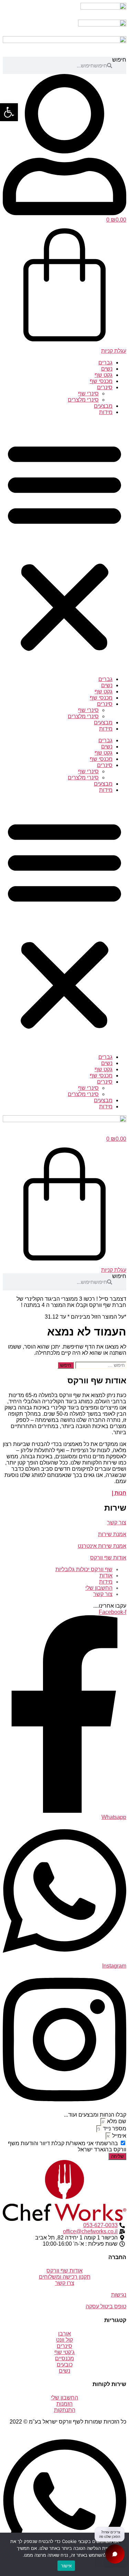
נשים (107, 369)
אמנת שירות (112, 1534)
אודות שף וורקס (108, 1558)
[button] (64, 546)
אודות (106, 1576)
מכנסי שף (101, 381)
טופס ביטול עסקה (106, 2306)
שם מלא (116, 2121)
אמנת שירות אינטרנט (102, 1546)
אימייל (119, 2136)
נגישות (119, 2295)
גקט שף (104, 375)
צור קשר (117, 1523)
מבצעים (103, 406)
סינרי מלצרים (83, 400)
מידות (106, 412)
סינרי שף (88, 393)
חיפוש (119, 60)
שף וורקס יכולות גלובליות (84, 1569)
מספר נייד (114, 2128)
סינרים (105, 387)
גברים (105, 363)
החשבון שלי (99, 1588)
